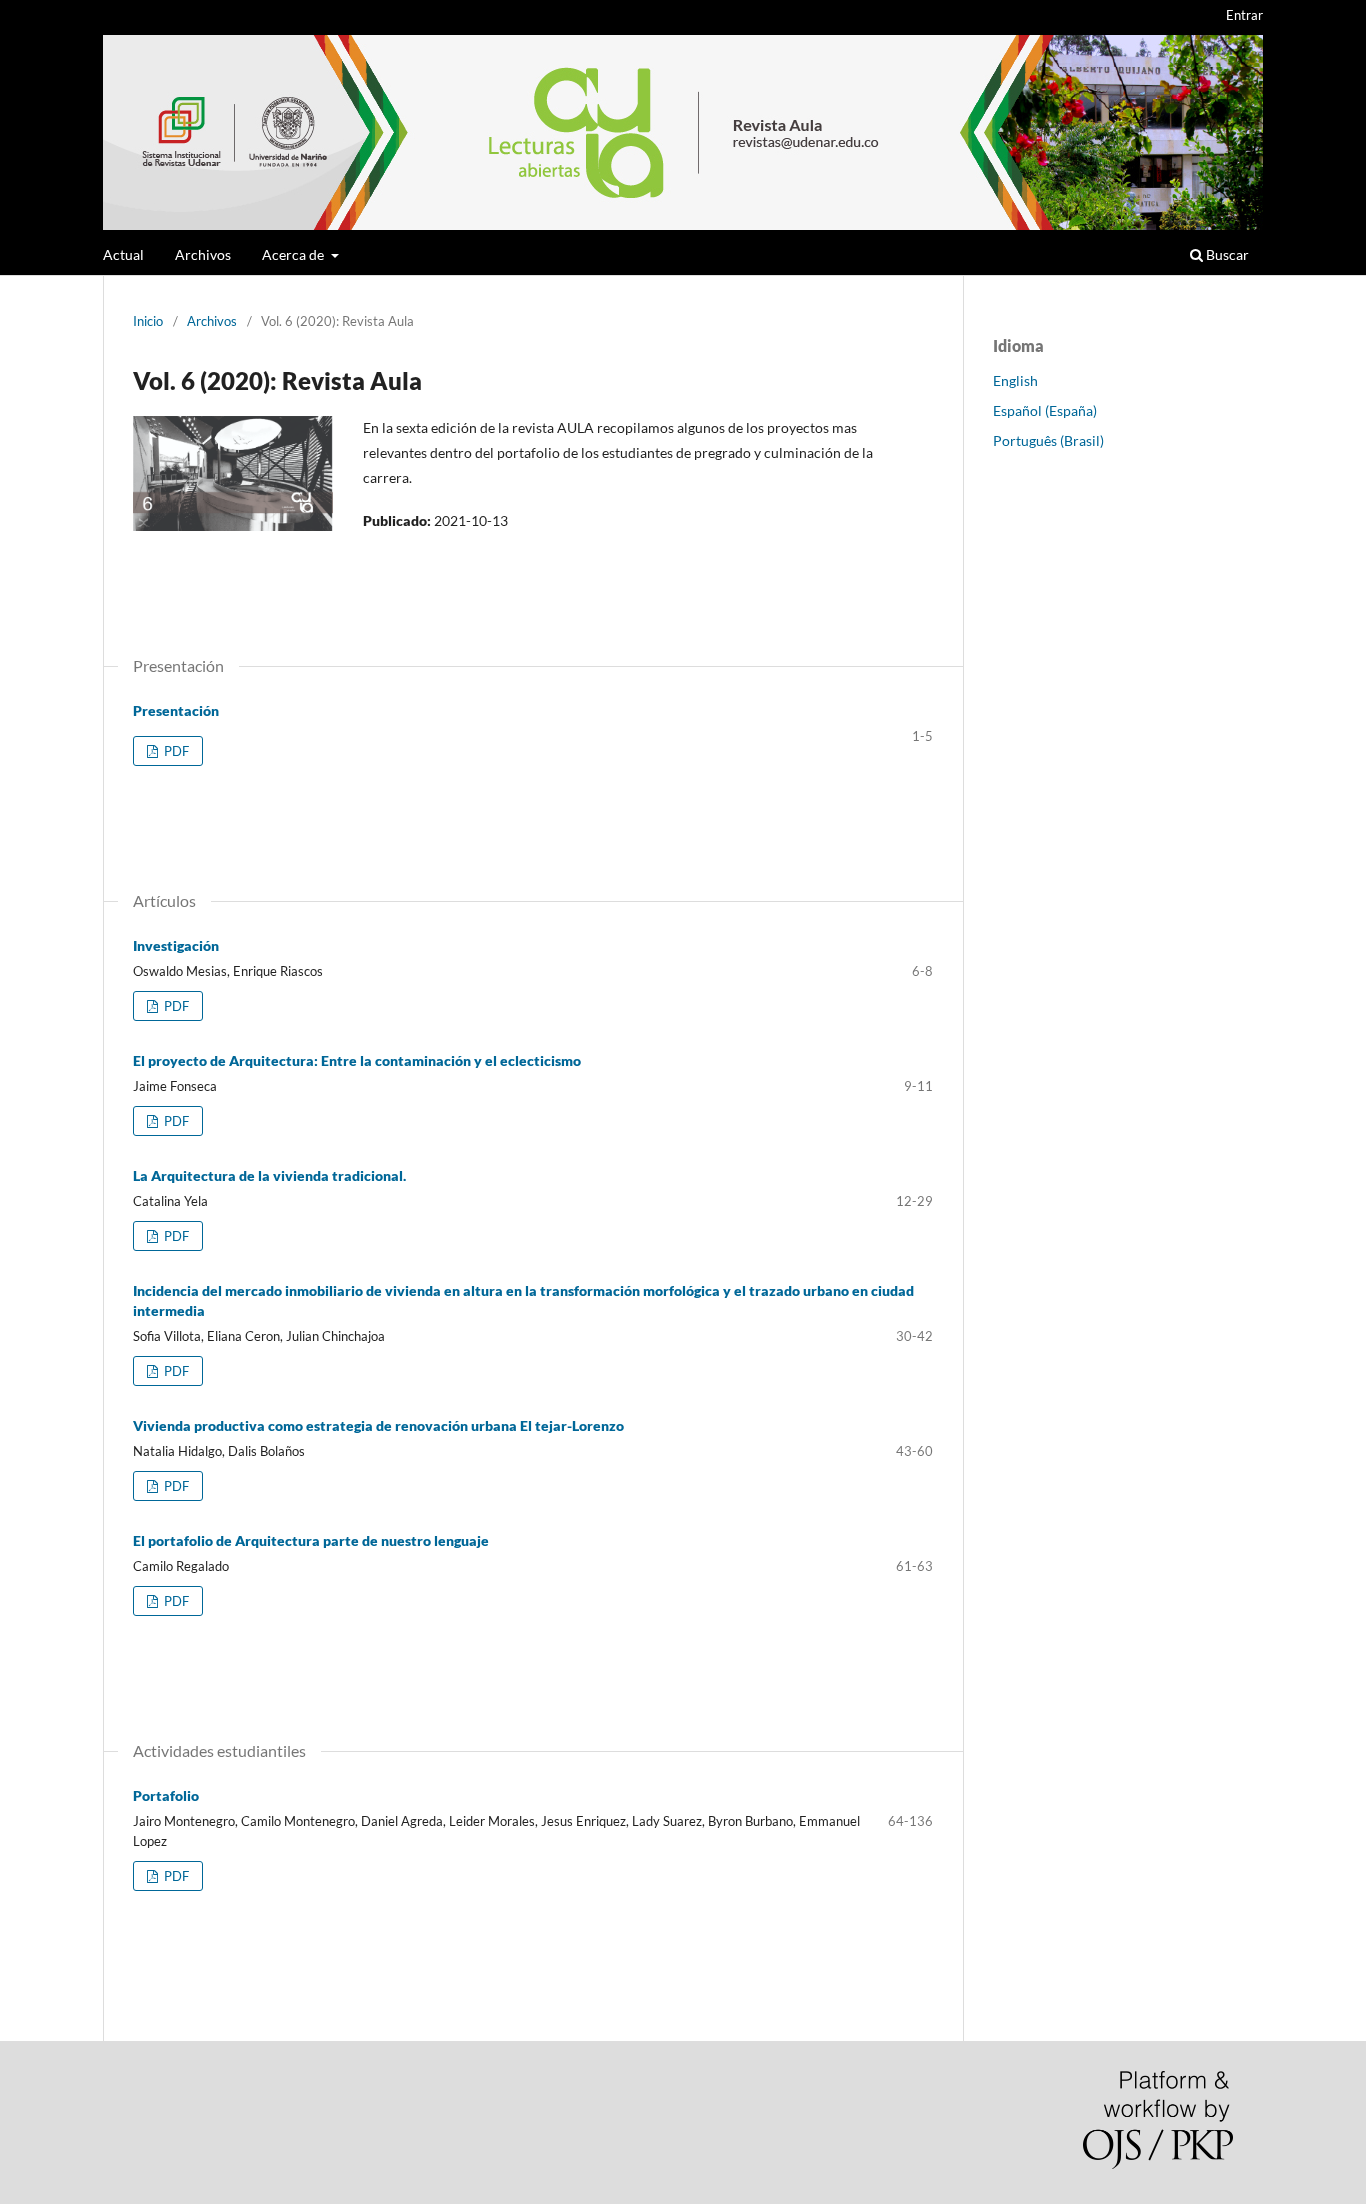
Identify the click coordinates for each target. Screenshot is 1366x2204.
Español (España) (1045, 410)
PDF (175, 751)
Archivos (203, 254)
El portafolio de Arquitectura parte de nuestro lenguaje (311, 1540)
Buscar (1226, 254)
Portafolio (166, 1795)
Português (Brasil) (1048, 440)
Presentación (176, 710)
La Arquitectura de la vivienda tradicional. (269, 1175)
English (1015, 380)
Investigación (176, 945)
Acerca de (294, 254)
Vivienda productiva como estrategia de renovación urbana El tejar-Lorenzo (378, 1425)
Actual (123, 254)
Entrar (1244, 15)
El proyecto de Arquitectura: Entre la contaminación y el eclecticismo (357, 1060)
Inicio (148, 321)
